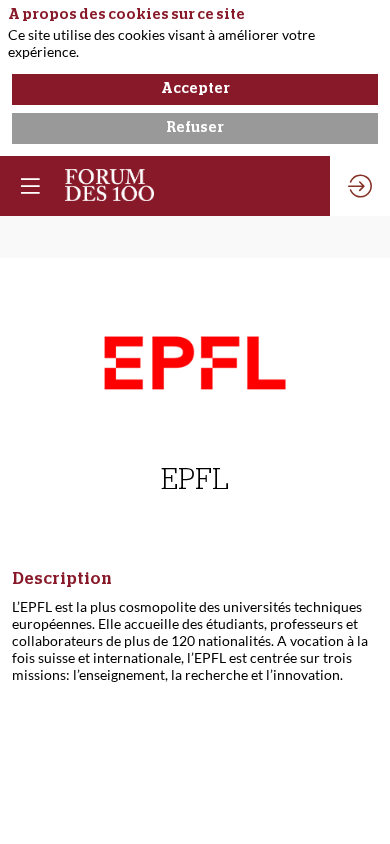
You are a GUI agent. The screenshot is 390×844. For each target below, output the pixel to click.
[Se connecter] (360, 186)
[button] (30, 186)
